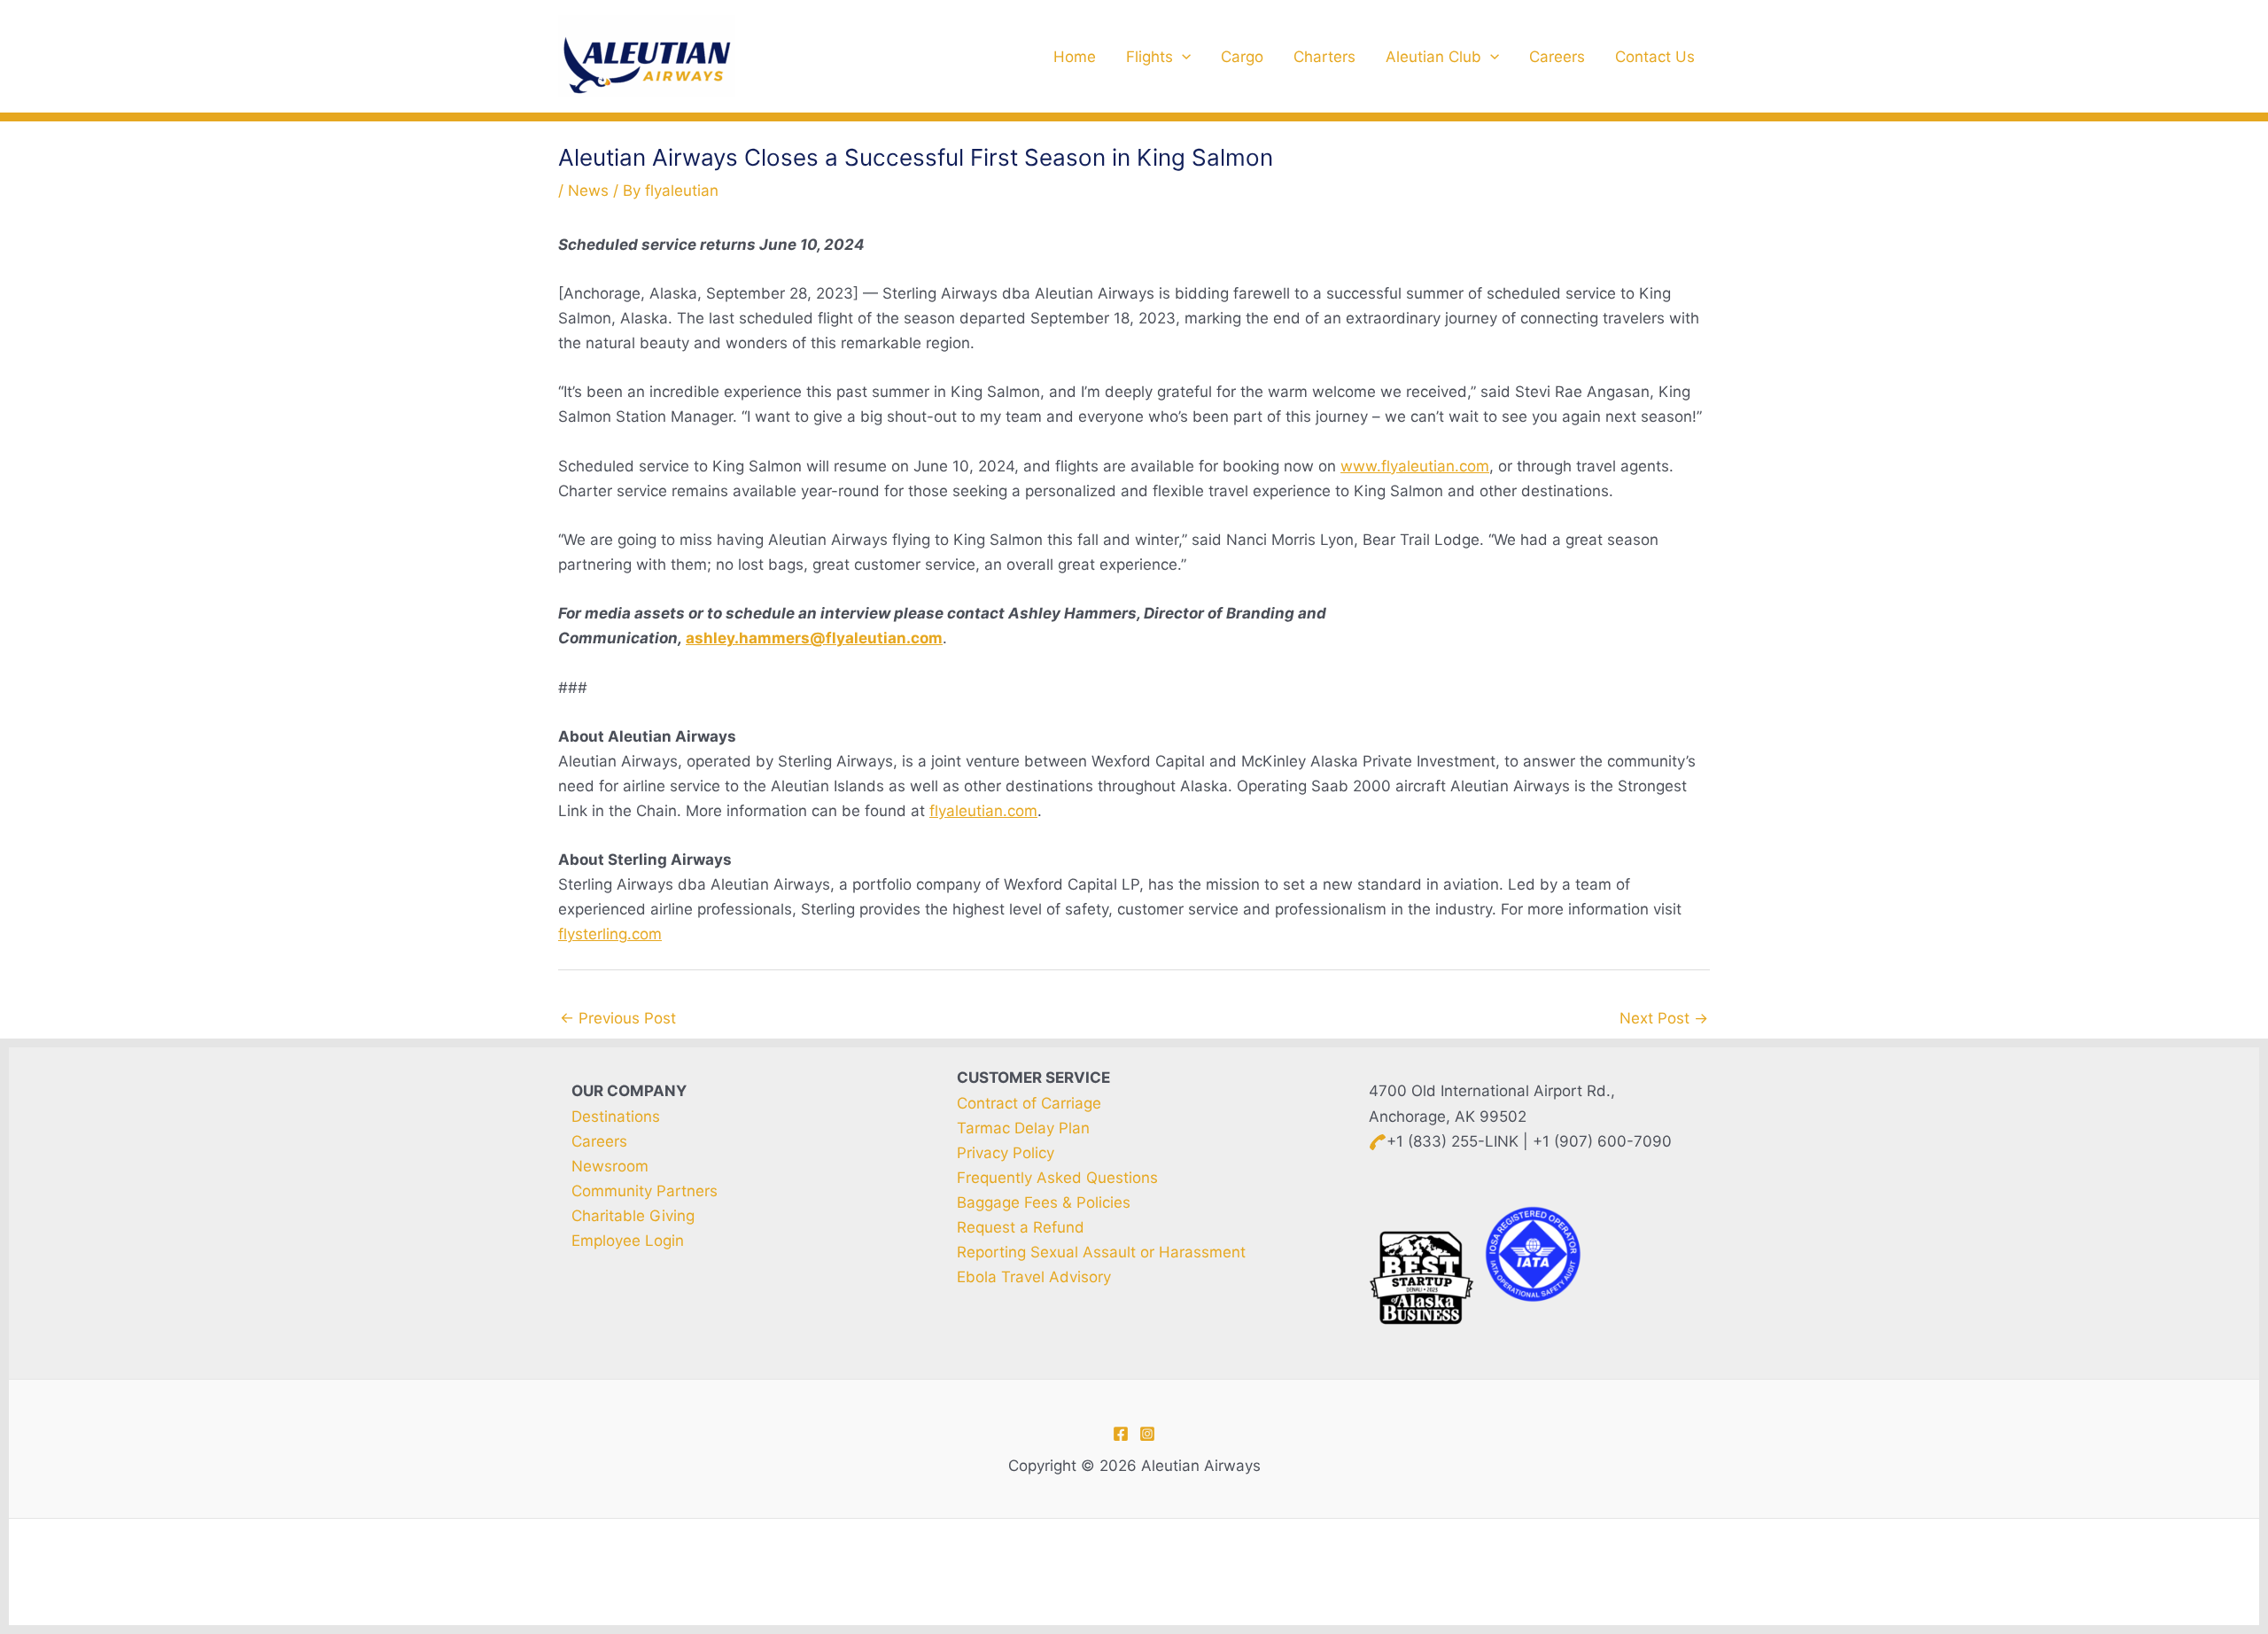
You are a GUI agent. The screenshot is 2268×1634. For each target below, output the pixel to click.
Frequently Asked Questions (1057, 1178)
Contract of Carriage (1029, 1103)
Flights (1150, 57)
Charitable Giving (633, 1216)
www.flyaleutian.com (1415, 466)
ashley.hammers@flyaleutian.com (814, 638)
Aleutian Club (1433, 57)
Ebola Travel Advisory (1034, 1277)
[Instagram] (1147, 1434)
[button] (1182, 57)
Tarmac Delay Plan (1023, 1128)
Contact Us (1655, 57)
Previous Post (618, 1018)
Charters (1324, 57)
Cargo (1242, 57)
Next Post (1664, 1018)
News (588, 191)
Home (1075, 57)
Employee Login (628, 1241)
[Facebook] (1121, 1434)
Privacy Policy (1006, 1153)
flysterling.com (610, 934)
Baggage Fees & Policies (1044, 1202)
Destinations (616, 1117)
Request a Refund (1021, 1227)
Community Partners (645, 1191)
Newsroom (610, 1166)
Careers (1557, 57)
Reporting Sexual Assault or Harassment (1101, 1252)
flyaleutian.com (983, 811)
